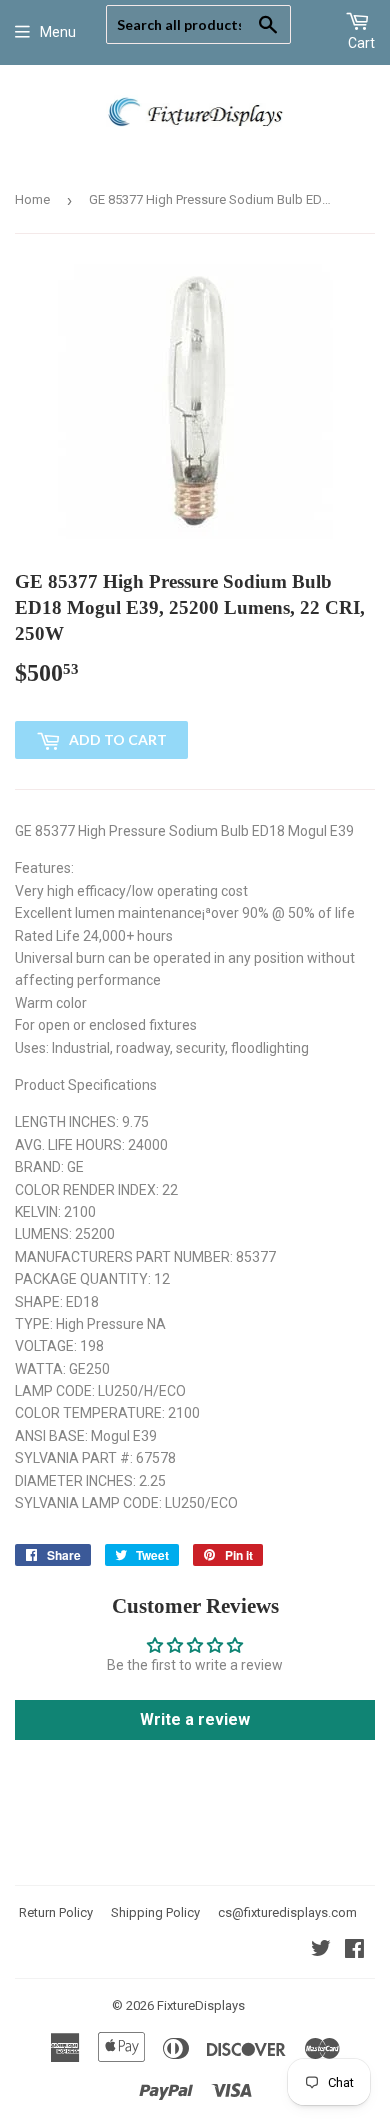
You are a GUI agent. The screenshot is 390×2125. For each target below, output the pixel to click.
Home (32, 199)
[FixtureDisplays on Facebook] (354, 1951)
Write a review (195, 1719)
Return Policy (56, 1912)
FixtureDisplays (201, 2005)
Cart (361, 43)
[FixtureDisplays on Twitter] (321, 1951)
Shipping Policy (155, 1912)
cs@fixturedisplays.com (287, 1912)
